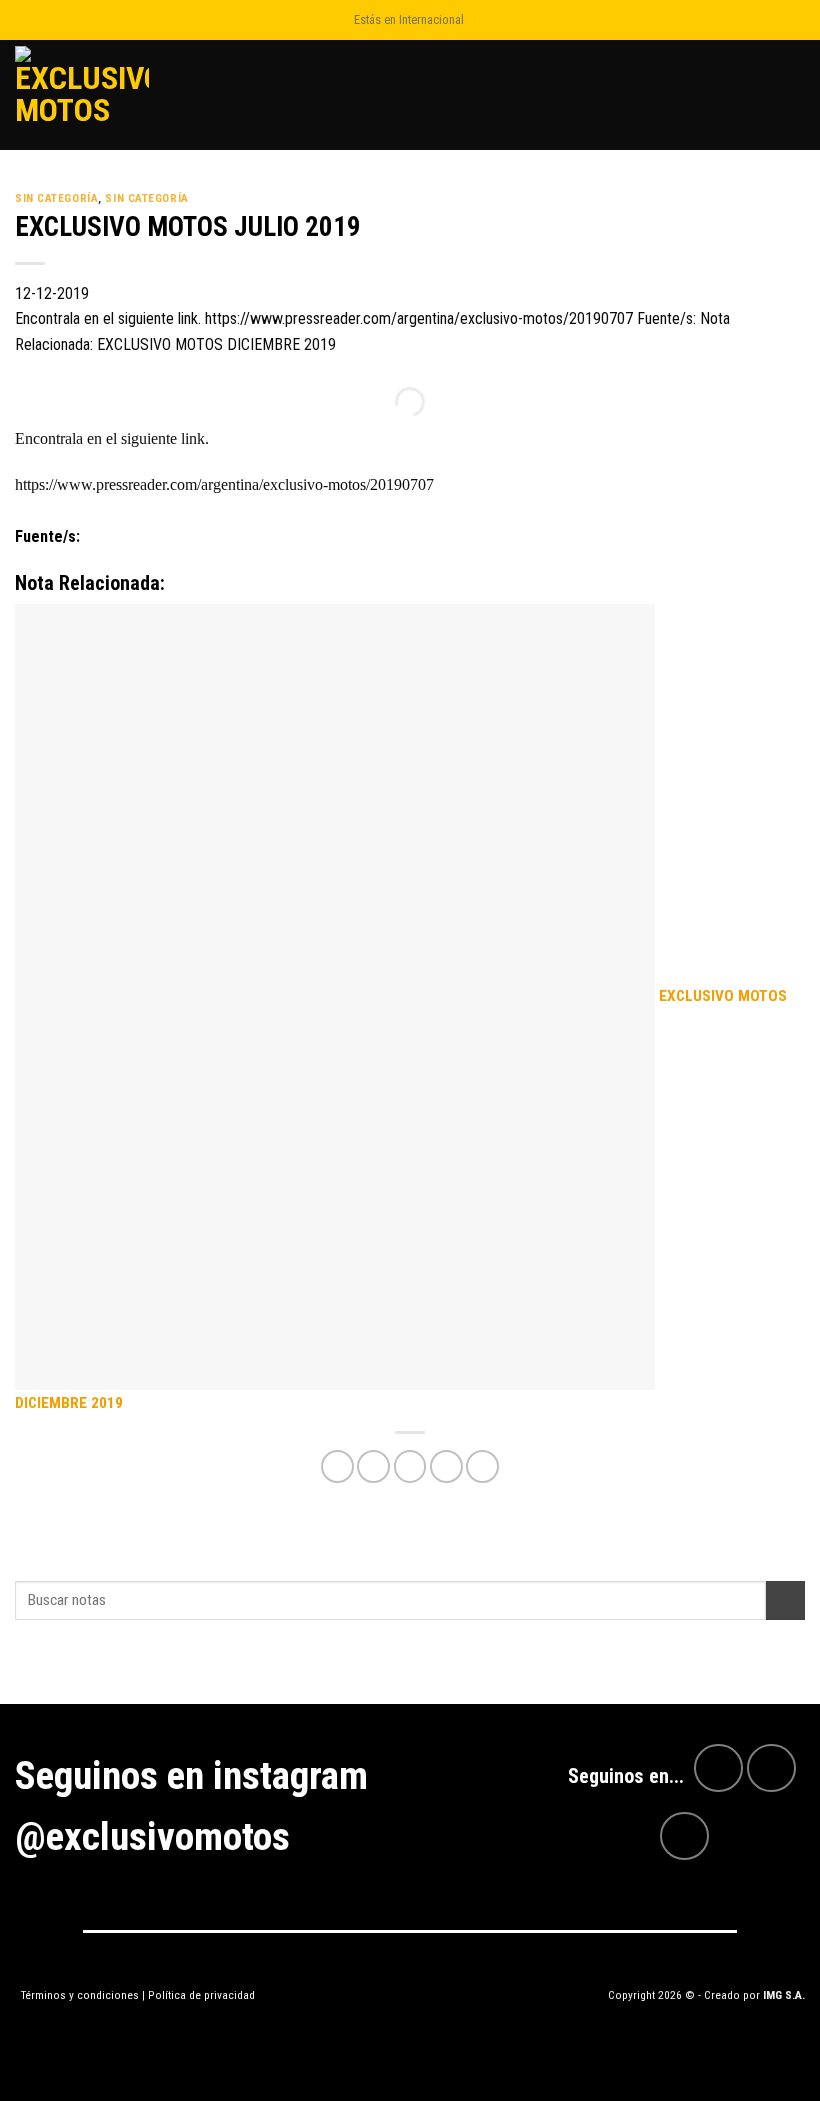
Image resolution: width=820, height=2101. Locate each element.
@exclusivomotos (152, 1837)
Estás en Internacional (409, 19)
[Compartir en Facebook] (373, 1466)
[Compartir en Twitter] (410, 1466)
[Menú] (793, 94)
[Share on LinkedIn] (482, 1466)
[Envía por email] (446, 1466)
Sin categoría (56, 198)
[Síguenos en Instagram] (771, 1768)
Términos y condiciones (80, 1995)
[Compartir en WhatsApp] (337, 1466)
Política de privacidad (201, 1995)
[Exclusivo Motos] (90, 95)
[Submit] (785, 1600)
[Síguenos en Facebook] (718, 1768)
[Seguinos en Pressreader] (684, 1836)
